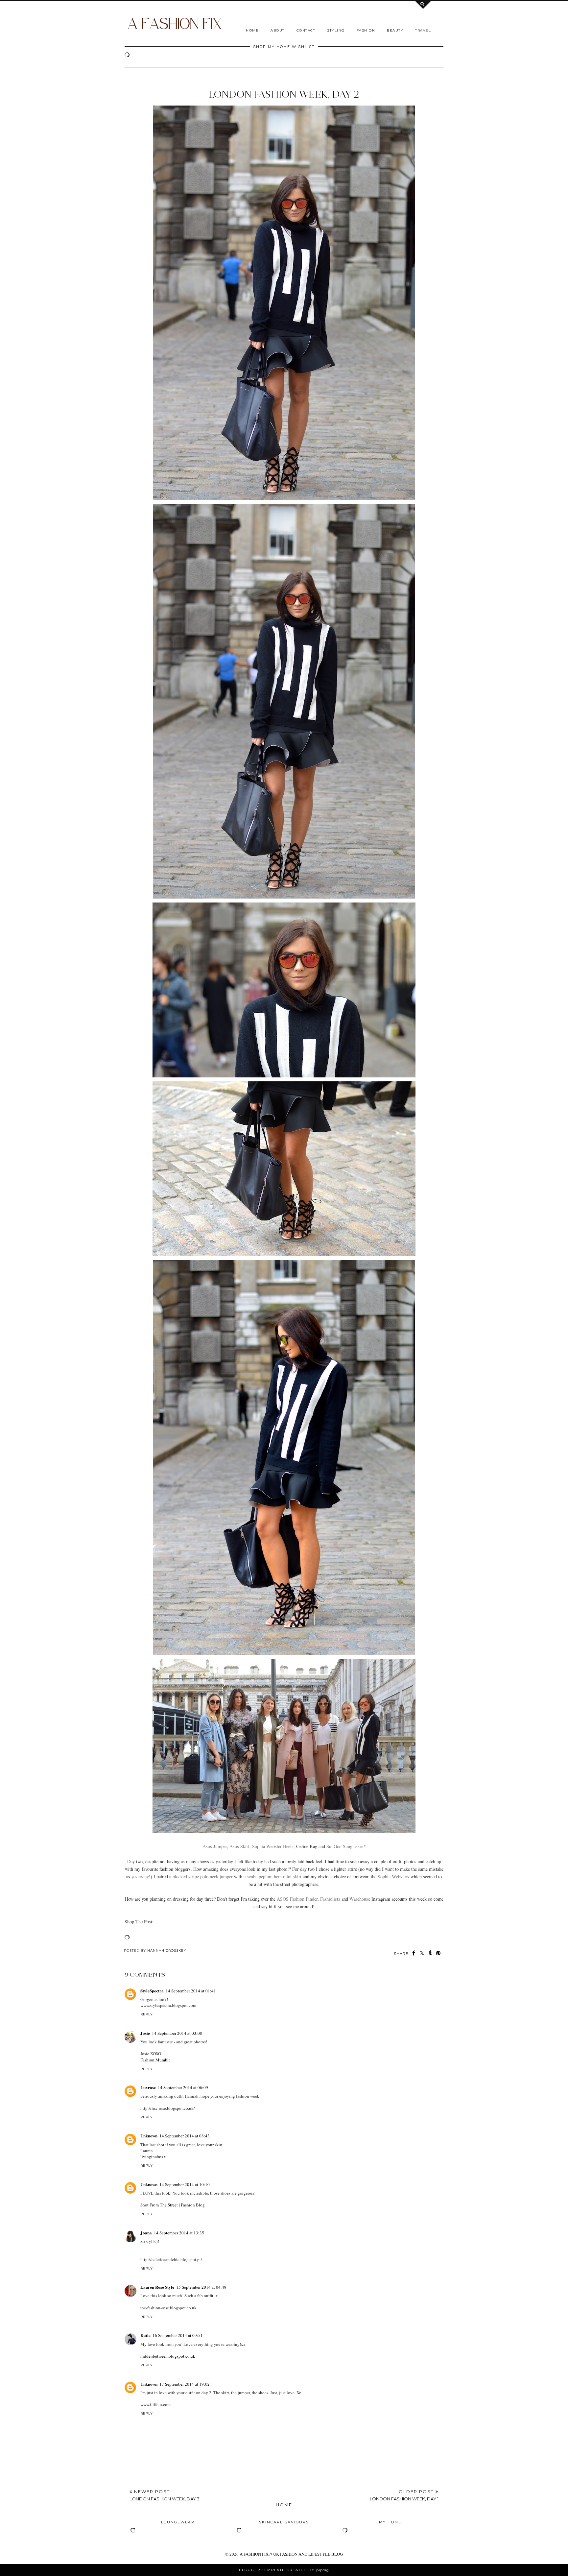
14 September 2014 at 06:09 (183, 2087)
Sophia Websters (393, 1877)
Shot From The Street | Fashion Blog (173, 2205)
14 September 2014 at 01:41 (191, 1991)
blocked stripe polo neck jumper (203, 1877)
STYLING (336, 30)
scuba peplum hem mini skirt (274, 1877)
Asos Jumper (215, 1846)
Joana (146, 2233)
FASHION (366, 30)
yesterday (140, 1877)
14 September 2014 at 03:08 (177, 2033)
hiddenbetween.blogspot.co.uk (168, 2356)
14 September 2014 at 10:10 (185, 2184)
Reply (147, 2014)
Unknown (149, 2136)
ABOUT (278, 30)
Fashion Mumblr (155, 2060)
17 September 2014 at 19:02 (185, 2384)
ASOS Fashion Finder (297, 1899)
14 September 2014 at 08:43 (185, 2136)
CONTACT (306, 30)
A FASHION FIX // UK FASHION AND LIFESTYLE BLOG (291, 2554)
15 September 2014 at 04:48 (201, 2287)
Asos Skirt (239, 1846)
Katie (145, 2335)
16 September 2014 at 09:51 (178, 2335)
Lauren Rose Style (157, 2287)
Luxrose (148, 2087)
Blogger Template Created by (284, 2570)
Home (252, 30)
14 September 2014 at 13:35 (179, 2233)
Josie (145, 2033)
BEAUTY (395, 30)
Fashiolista (330, 1899)
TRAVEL (423, 30)
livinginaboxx (153, 2156)
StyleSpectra (152, 1991)
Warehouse (360, 1899)
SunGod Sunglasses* (346, 1846)
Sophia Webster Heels (273, 1846)
